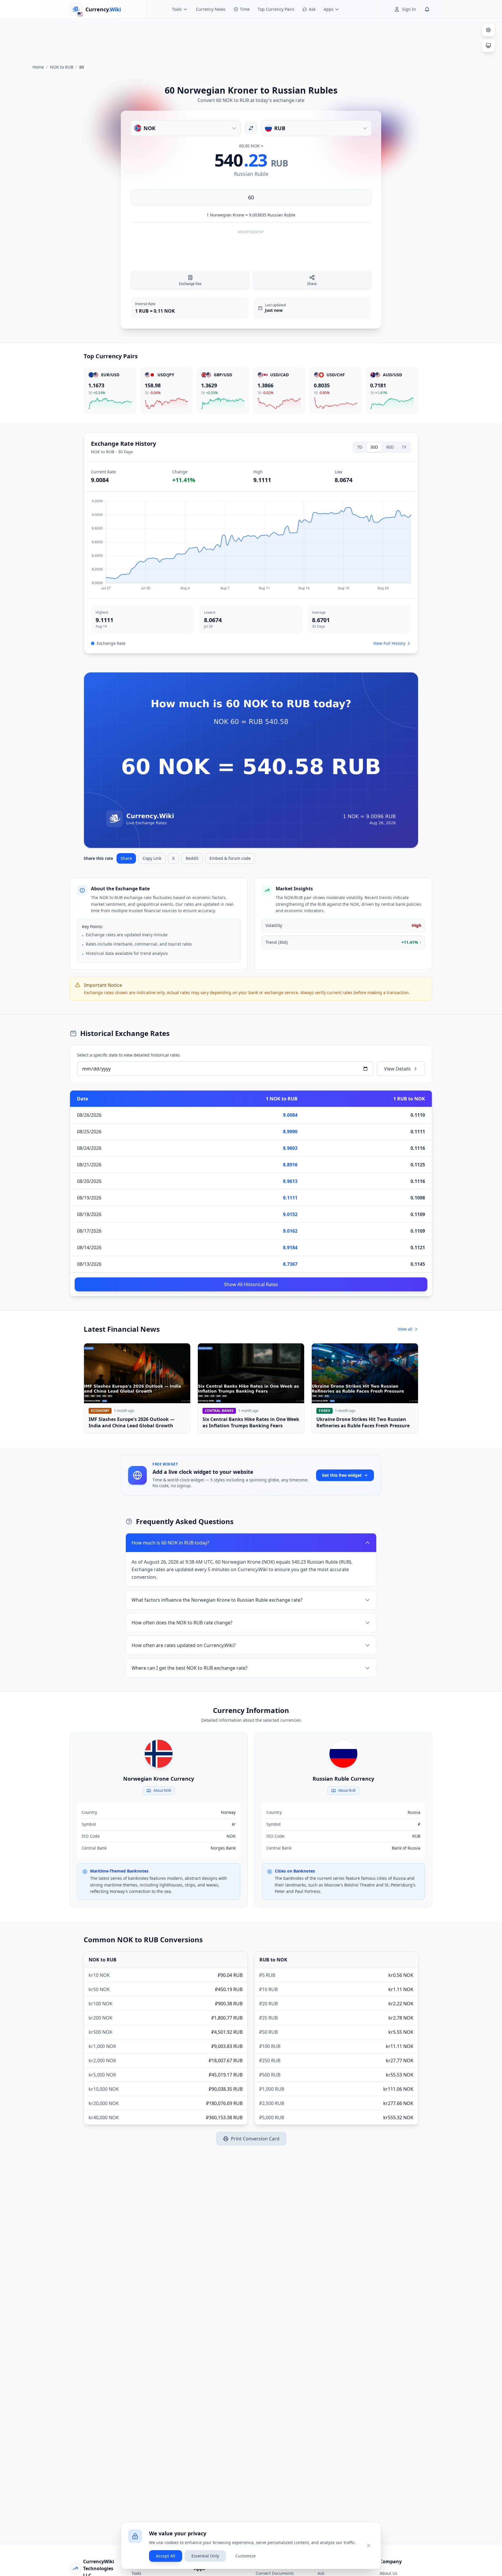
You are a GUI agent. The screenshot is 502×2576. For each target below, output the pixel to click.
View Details (397, 1069)
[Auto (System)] (488, 46)
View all (405, 1329)
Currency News (211, 9)
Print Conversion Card (255, 2139)
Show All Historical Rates (251, 1284)
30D (374, 447)
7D (360, 447)
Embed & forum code (230, 858)
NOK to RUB (62, 67)
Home (38, 67)
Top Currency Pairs (276, 9)
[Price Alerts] (427, 9)
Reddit (192, 858)
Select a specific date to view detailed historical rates (128, 1055)
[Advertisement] (251, 39)
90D (390, 447)
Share (126, 858)
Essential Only (205, 2556)
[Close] (369, 2545)
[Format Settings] (488, 30)
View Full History (389, 643)
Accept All (166, 2556)
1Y (404, 447)
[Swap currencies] (251, 128)
